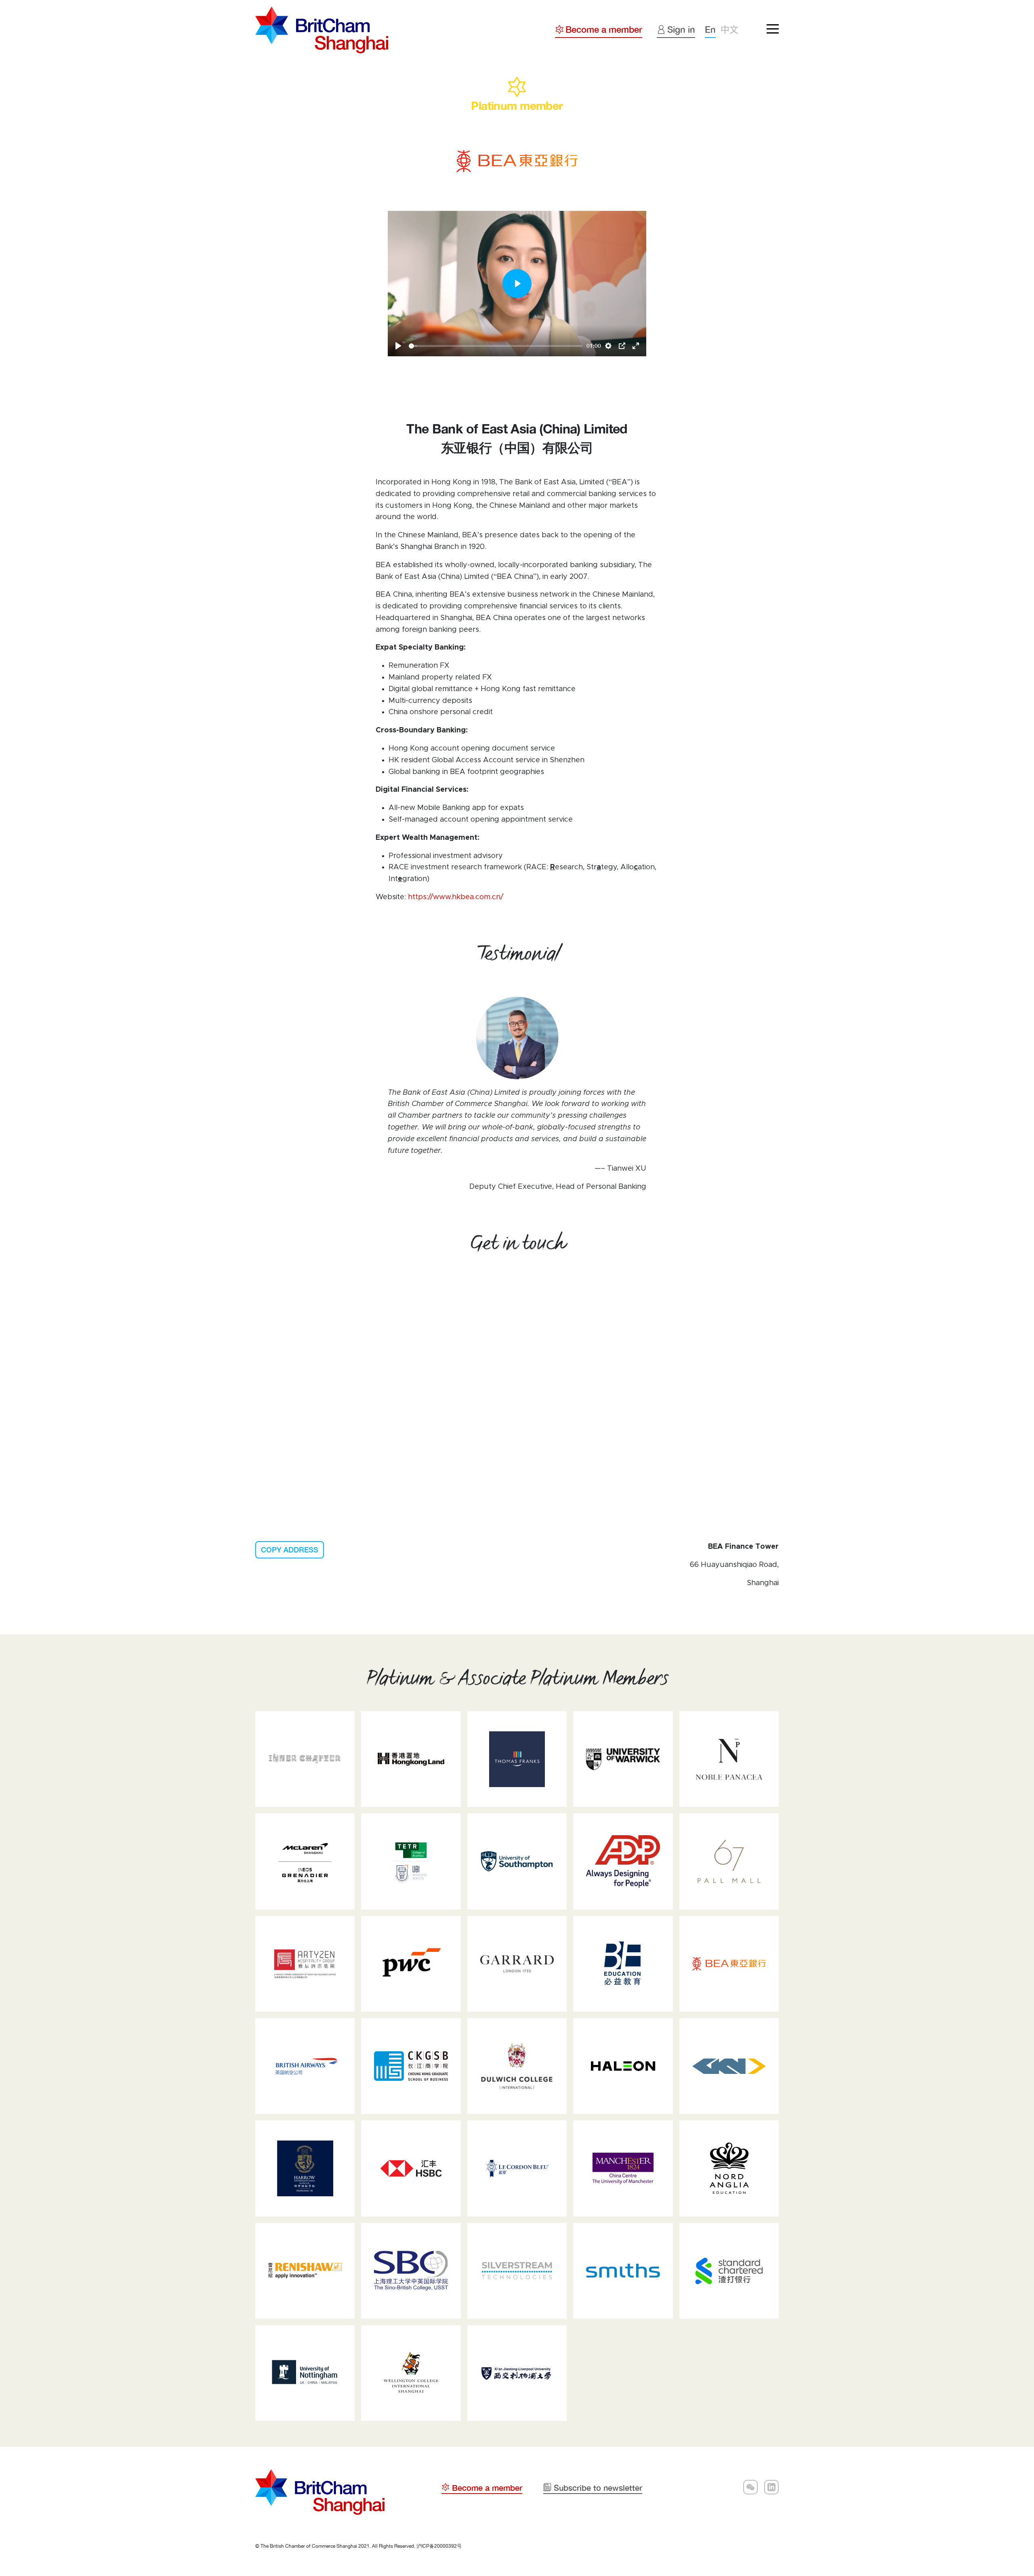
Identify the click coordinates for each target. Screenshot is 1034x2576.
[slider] (496, 346)
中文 (729, 29)
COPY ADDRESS (290, 1550)
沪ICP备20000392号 (439, 2546)
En (710, 29)
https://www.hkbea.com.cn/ (456, 897)
